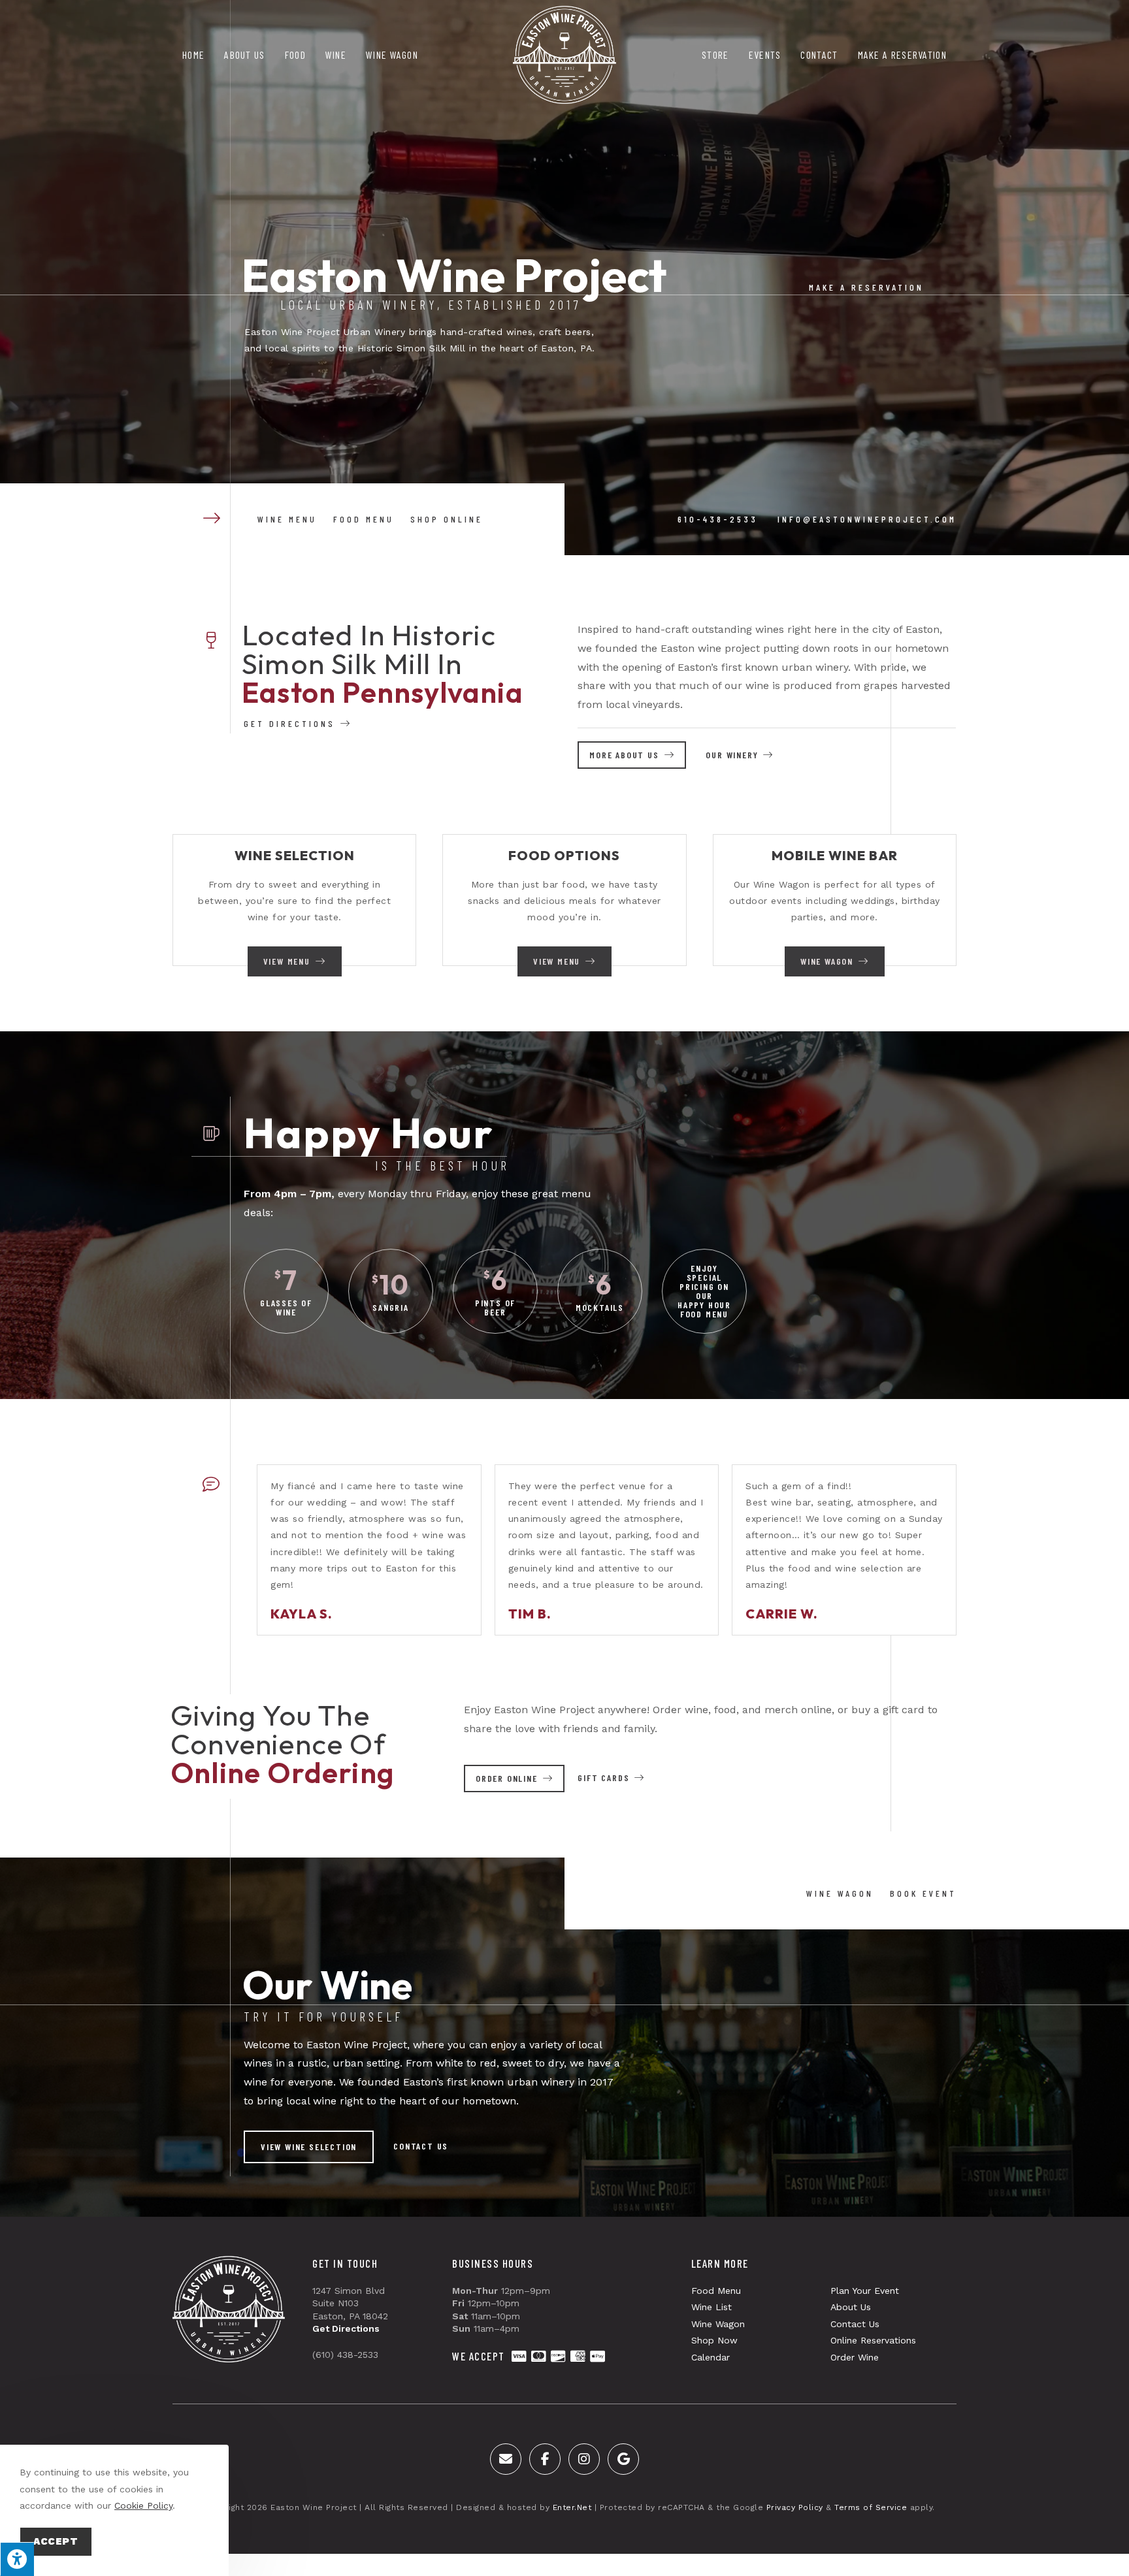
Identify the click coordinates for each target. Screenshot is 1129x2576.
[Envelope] (506, 2459)
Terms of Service (871, 2507)
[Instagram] (584, 2459)
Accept (56, 2541)
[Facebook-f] (545, 2459)
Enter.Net (572, 2507)
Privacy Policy (795, 2507)
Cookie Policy (143, 2505)
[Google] (623, 2459)
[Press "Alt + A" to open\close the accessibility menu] (17, 2559)
